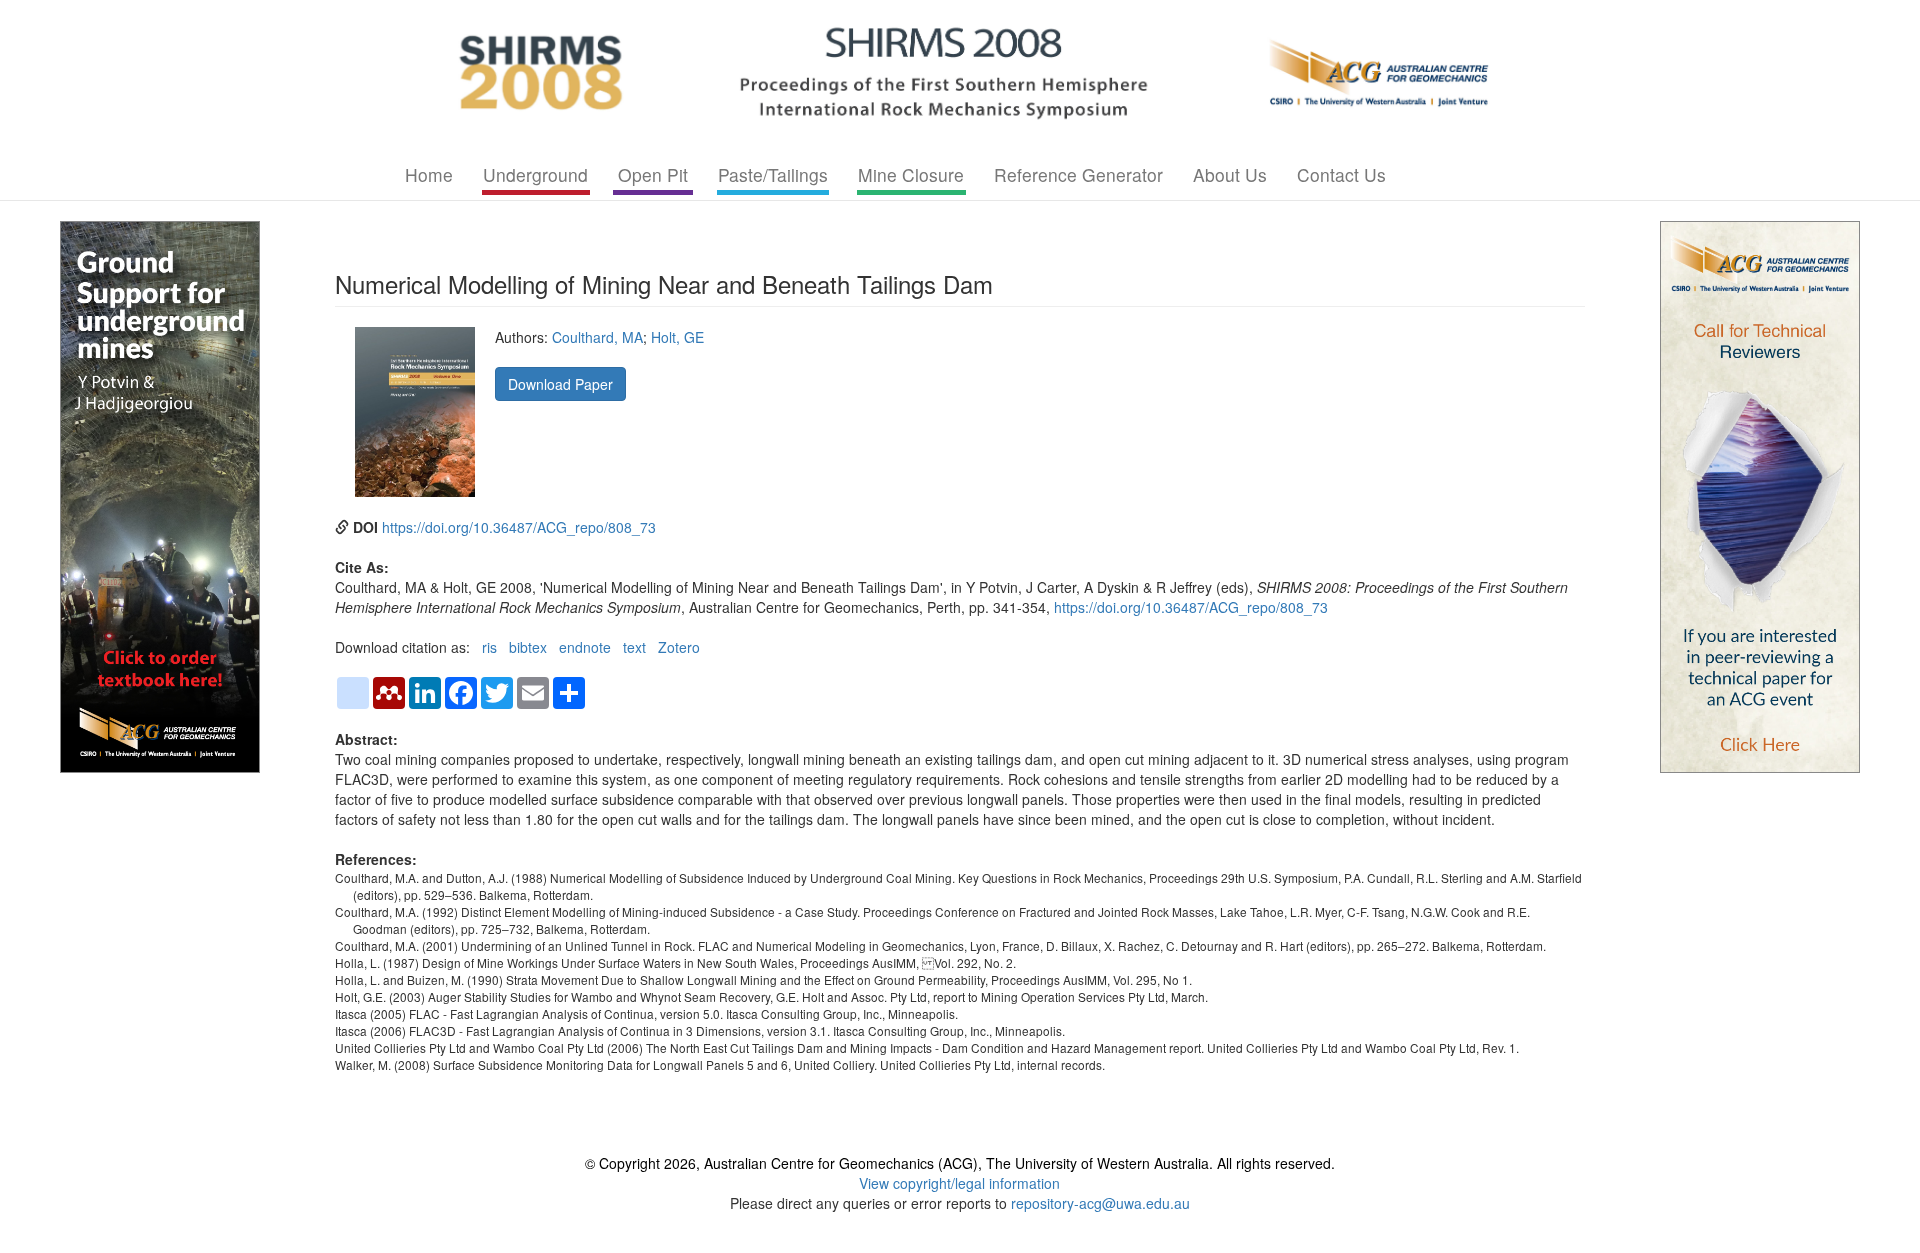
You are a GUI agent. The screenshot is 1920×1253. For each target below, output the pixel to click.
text (634, 647)
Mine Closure (911, 174)
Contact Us (1341, 174)
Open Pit (653, 174)
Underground (535, 174)
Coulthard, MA (597, 337)
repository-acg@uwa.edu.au (1100, 1203)
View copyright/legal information (959, 1183)
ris (489, 647)
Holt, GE (677, 337)
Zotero (679, 647)
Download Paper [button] (560, 384)
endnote (585, 647)
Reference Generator (1078, 174)
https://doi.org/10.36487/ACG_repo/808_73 (519, 527)
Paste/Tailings (773, 174)
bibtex (528, 647)
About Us (1230, 174)
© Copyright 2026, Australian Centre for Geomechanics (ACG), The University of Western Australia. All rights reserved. (960, 1163)
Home (429, 174)
